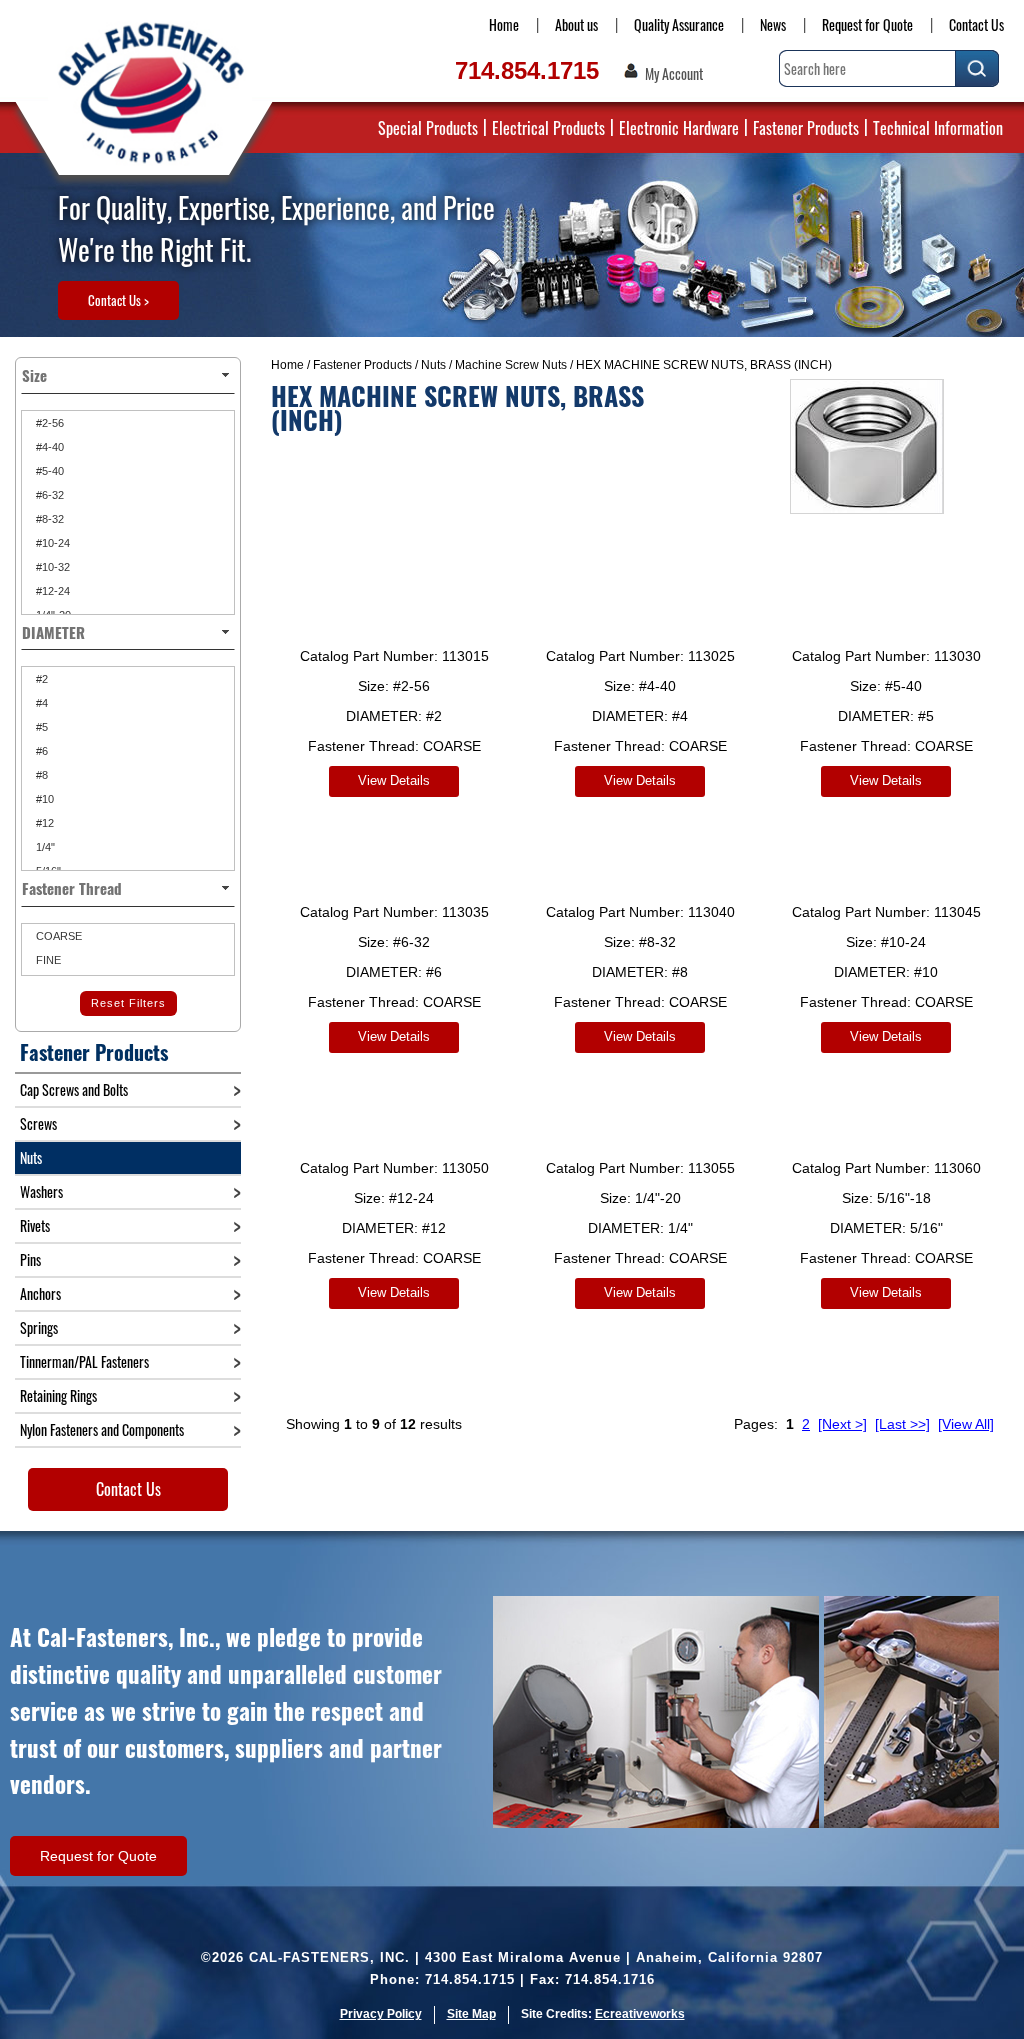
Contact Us (976, 24)
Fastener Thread (72, 888)
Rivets (35, 1225)
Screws (38, 1123)
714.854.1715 (527, 70)
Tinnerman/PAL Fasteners (84, 1361)
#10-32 (51, 567)
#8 (40, 775)
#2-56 (48, 423)
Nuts (433, 365)
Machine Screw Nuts (511, 365)
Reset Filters (128, 1003)
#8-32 (48, 519)
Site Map (471, 2014)
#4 (40, 703)
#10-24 (51, 543)
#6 (40, 751)
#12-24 (51, 591)
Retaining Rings (58, 1395)
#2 (40, 679)
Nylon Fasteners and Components (102, 1429)
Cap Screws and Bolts (74, 1089)
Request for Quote (867, 24)
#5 (40, 727)
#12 (43, 823)
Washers (41, 1191)
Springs (39, 1327)
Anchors (40, 1293)
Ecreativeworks (640, 2014)
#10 (43, 799)
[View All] (966, 1424)
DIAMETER (53, 632)
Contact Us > (118, 300)
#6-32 (48, 495)
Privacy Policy (381, 2014)
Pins (30, 1259)
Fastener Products (806, 128)
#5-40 (48, 471)
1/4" (44, 847)
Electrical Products (548, 128)
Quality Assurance (679, 24)
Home (504, 24)
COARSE (57, 936)
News (773, 24)
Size (34, 375)
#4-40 (48, 447)
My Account (674, 74)
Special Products (428, 128)
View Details (394, 780)
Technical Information (938, 128)
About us (576, 24)
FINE (47, 960)
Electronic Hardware (679, 128)
